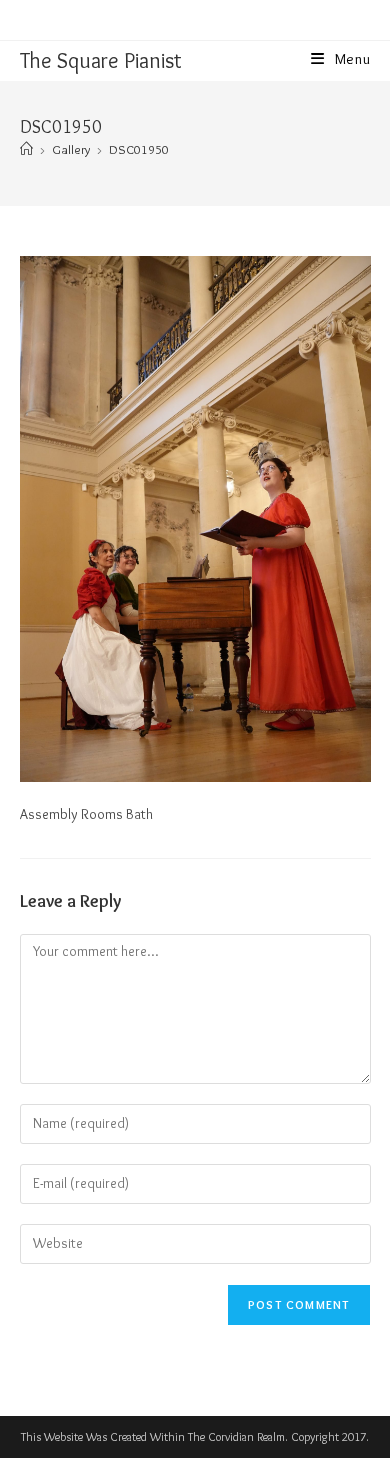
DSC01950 (139, 149)
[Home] (26, 149)
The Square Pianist (101, 60)
